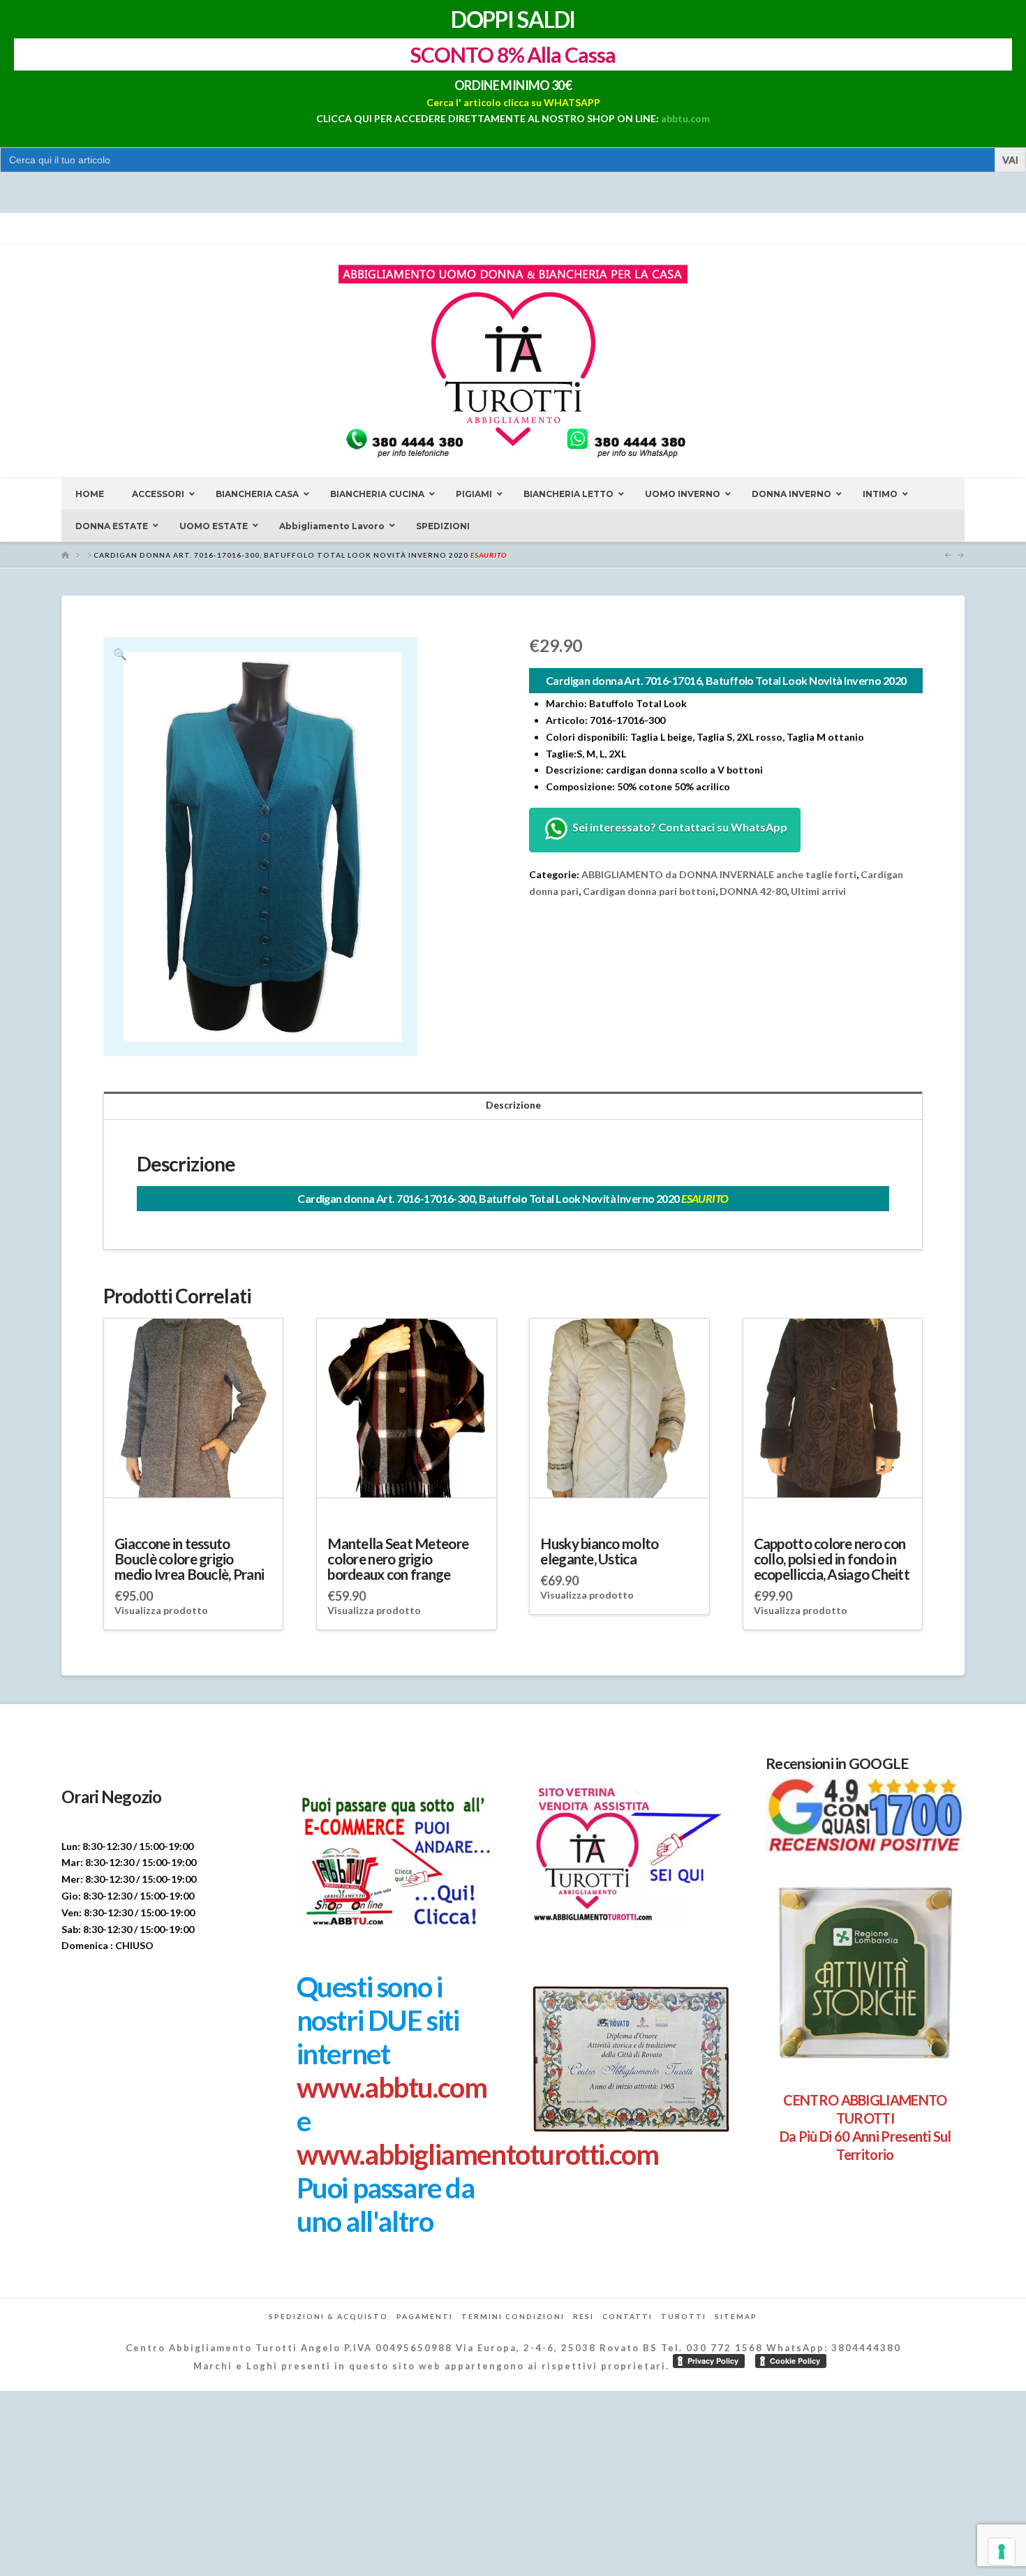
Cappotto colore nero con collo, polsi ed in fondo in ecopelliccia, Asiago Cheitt (832, 1559)
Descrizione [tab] (513, 1105)
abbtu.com (685, 118)
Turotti (684, 2316)
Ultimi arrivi (818, 891)
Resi (583, 2316)
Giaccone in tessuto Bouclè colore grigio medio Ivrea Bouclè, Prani (189, 1559)
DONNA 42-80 (753, 891)
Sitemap (736, 2316)
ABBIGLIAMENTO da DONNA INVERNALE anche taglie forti (719, 874)
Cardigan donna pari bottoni (649, 891)
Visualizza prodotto (161, 1610)
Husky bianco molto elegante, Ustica (599, 1551)
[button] (120, 654)
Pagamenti (425, 2316)
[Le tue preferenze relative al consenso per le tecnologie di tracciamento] (1002, 2552)
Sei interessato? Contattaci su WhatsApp (679, 828)
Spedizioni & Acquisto (328, 2316)
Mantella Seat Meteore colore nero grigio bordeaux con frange (398, 1559)
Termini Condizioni (513, 2316)
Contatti (627, 2316)
